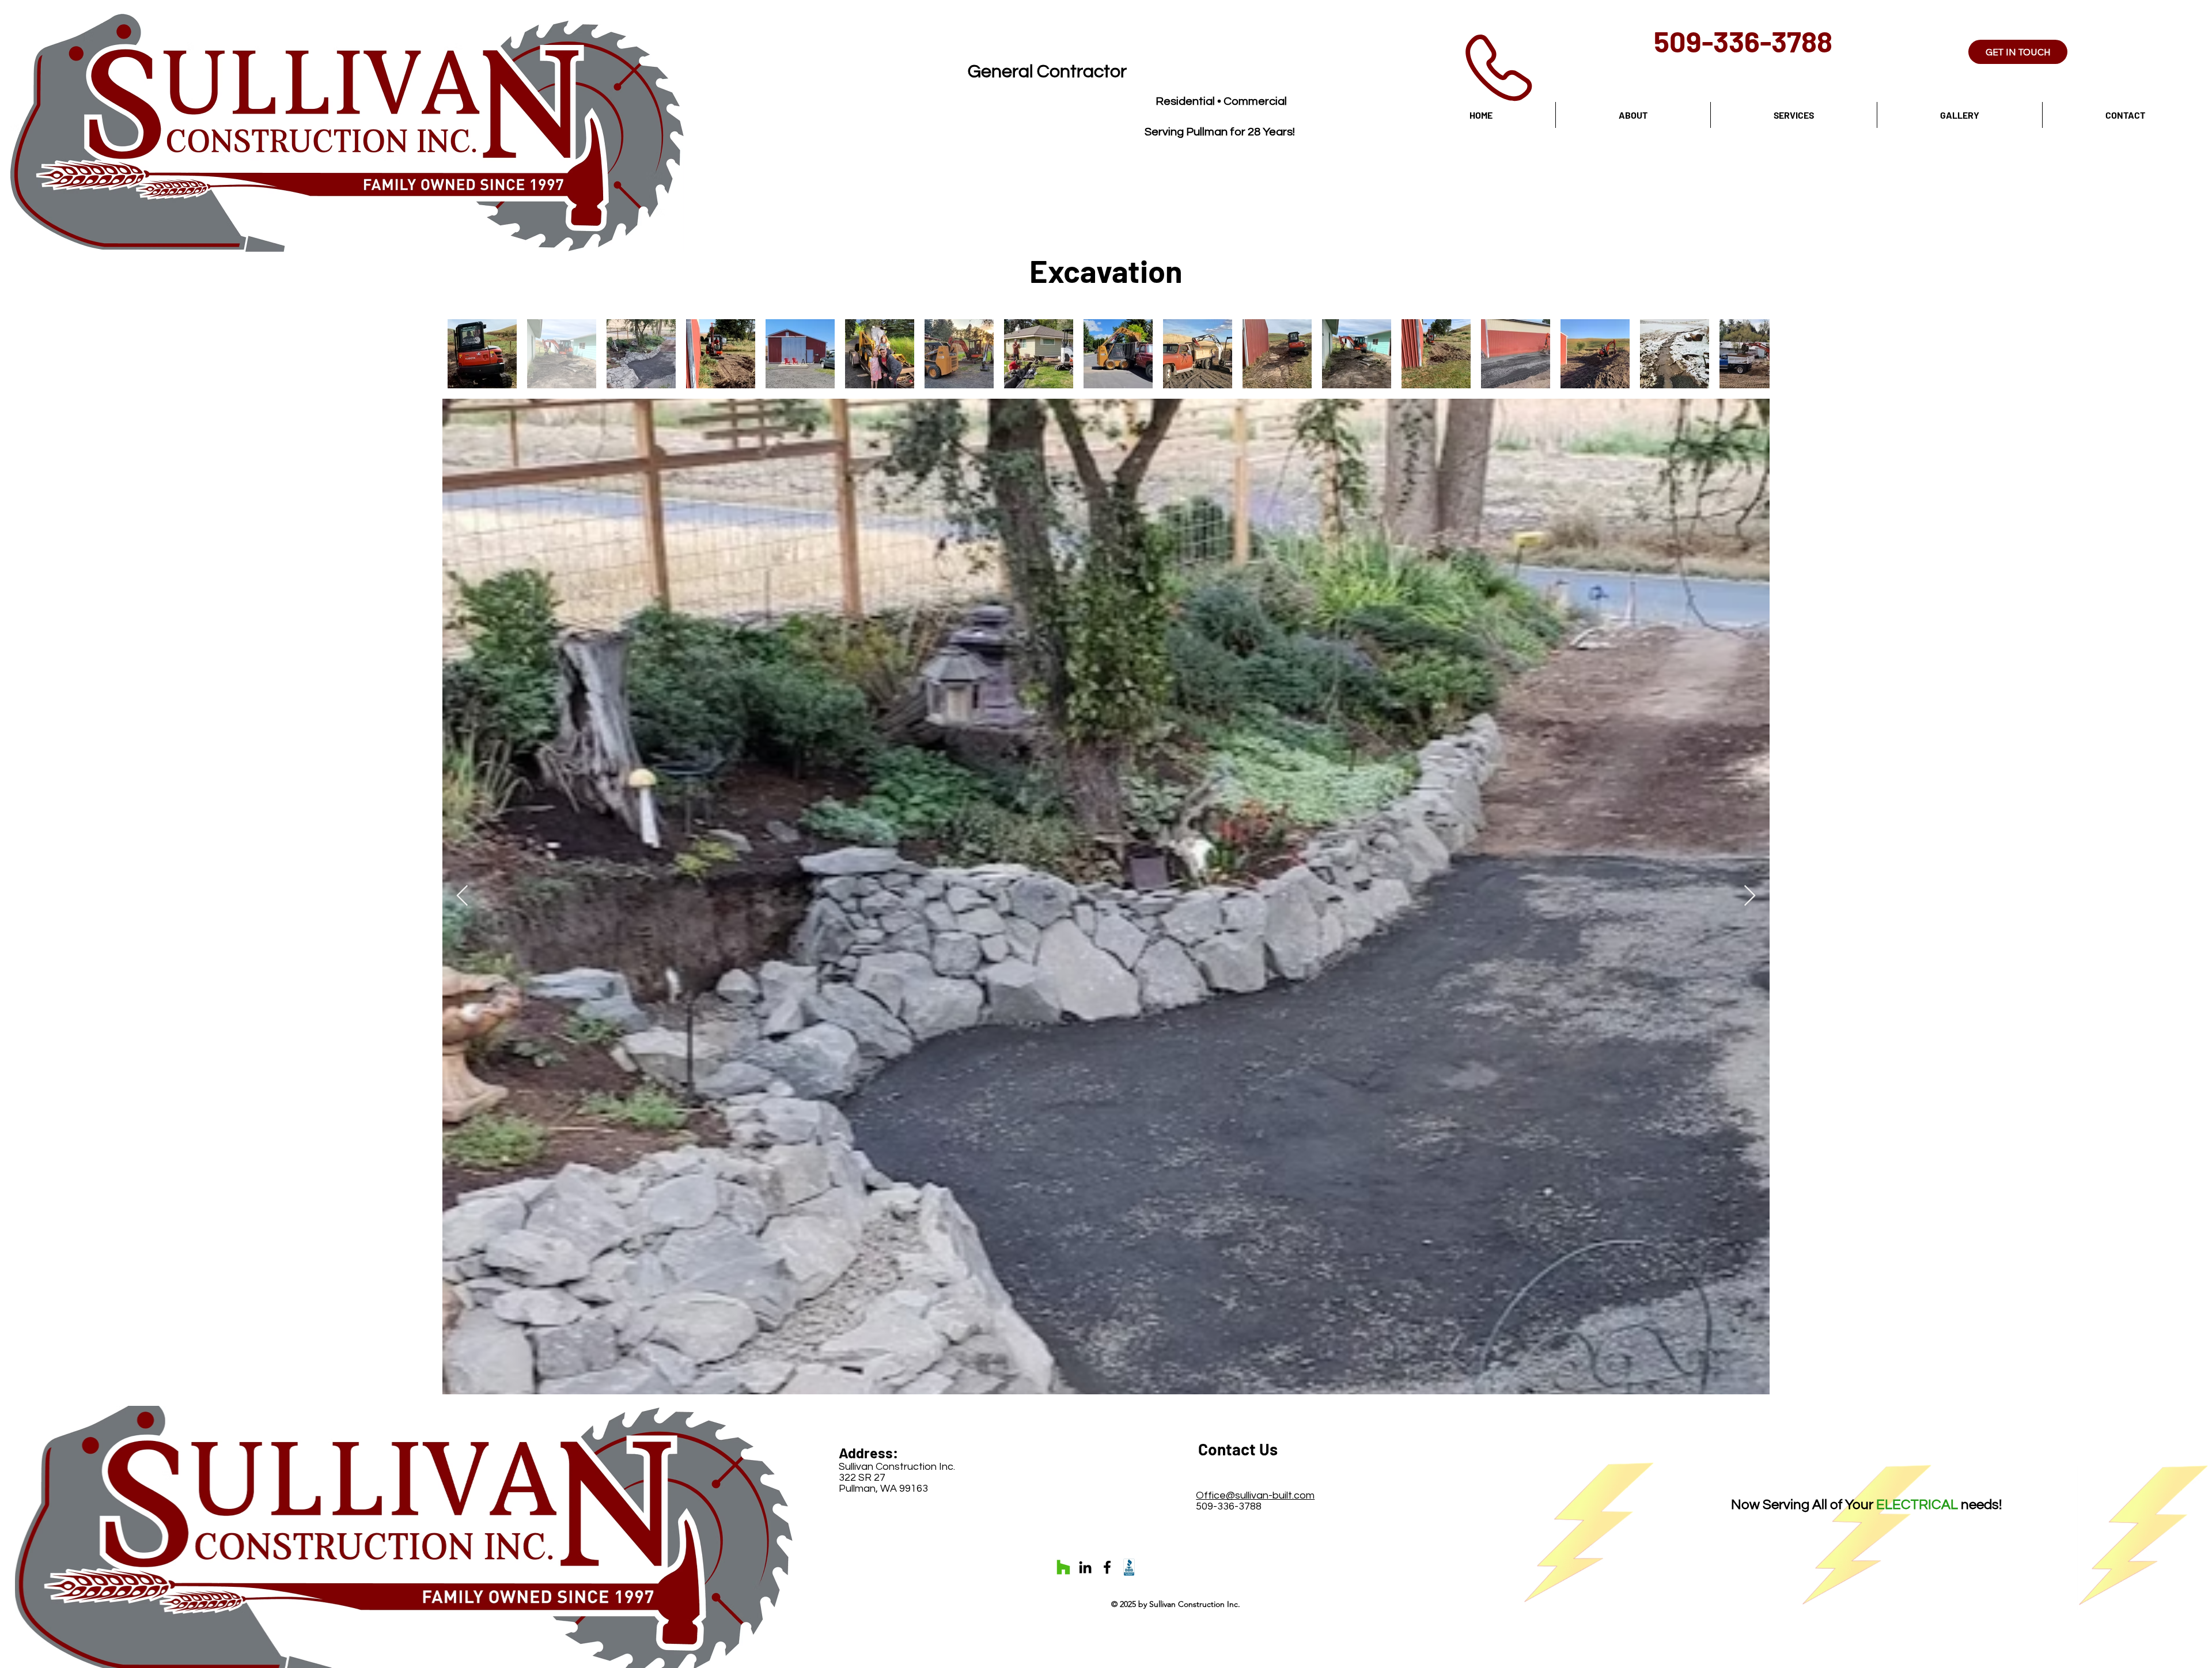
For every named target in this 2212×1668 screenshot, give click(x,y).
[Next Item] (1750, 896)
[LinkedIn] (1085, 1567)
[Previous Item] (462, 896)
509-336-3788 (1743, 41)
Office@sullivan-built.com (1255, 1495)
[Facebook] (1107, 1567)
